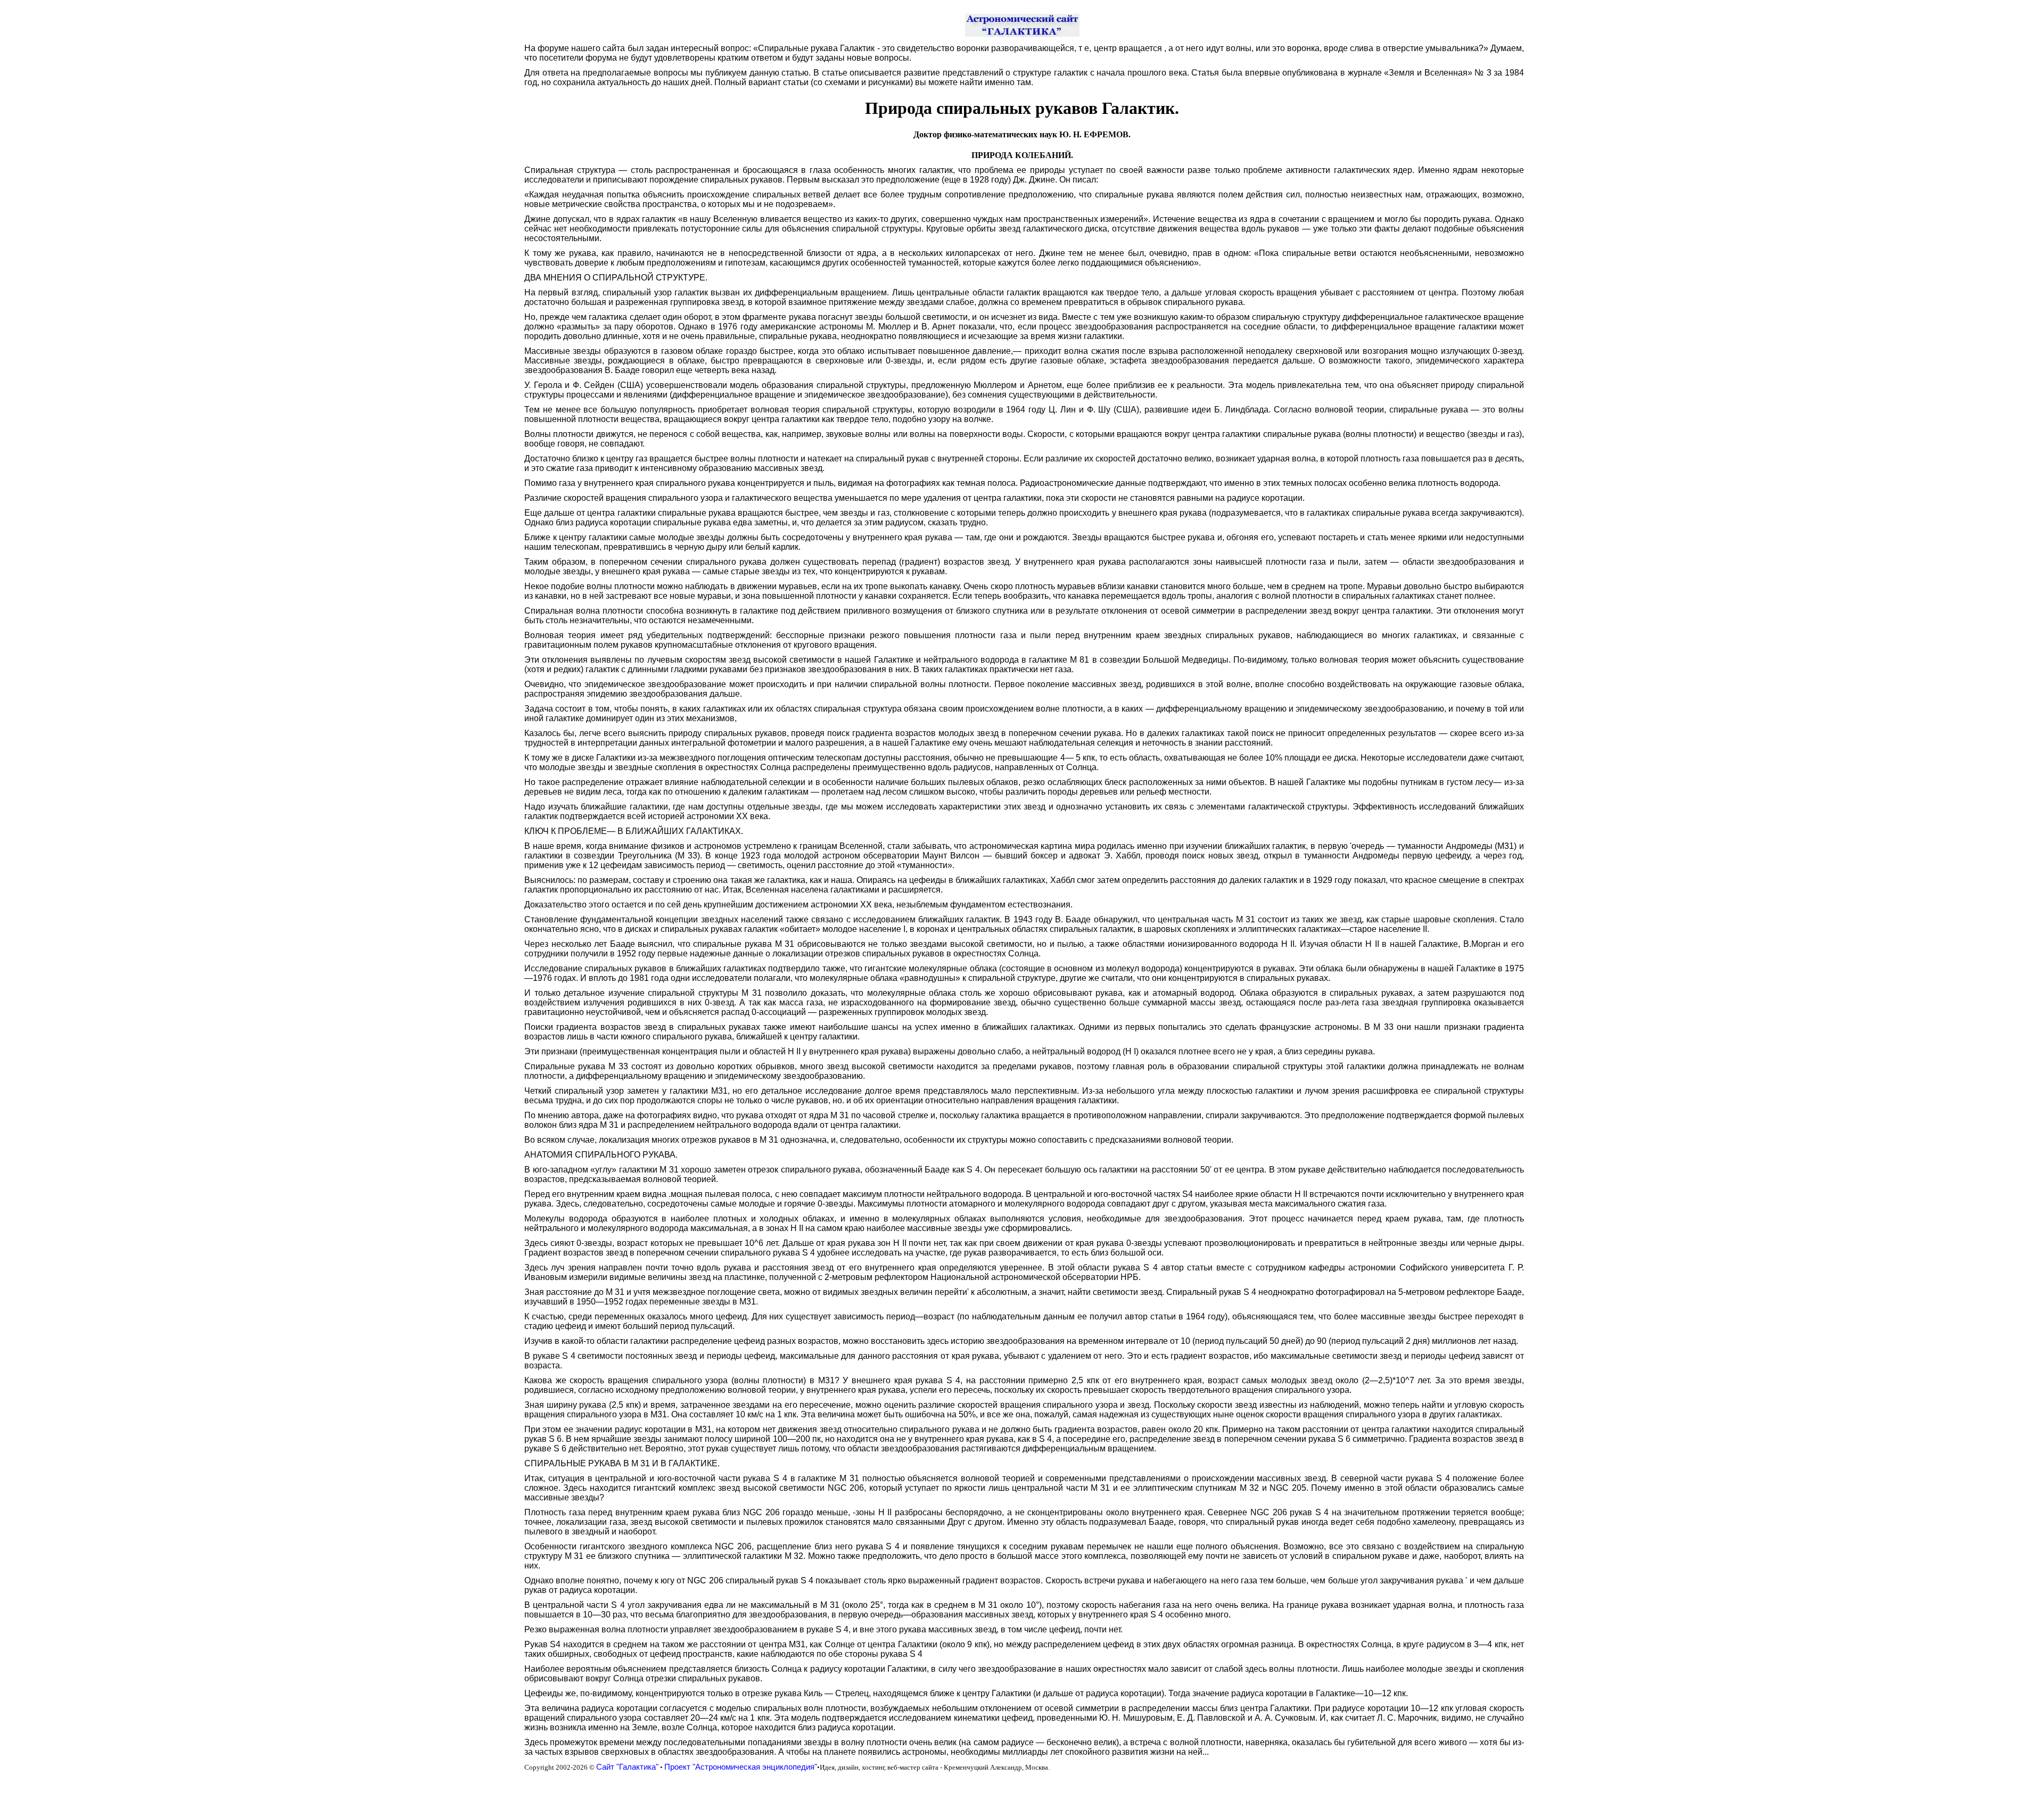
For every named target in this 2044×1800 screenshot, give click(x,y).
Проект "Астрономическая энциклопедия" (741, 1767)
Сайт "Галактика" (627, 1767)
